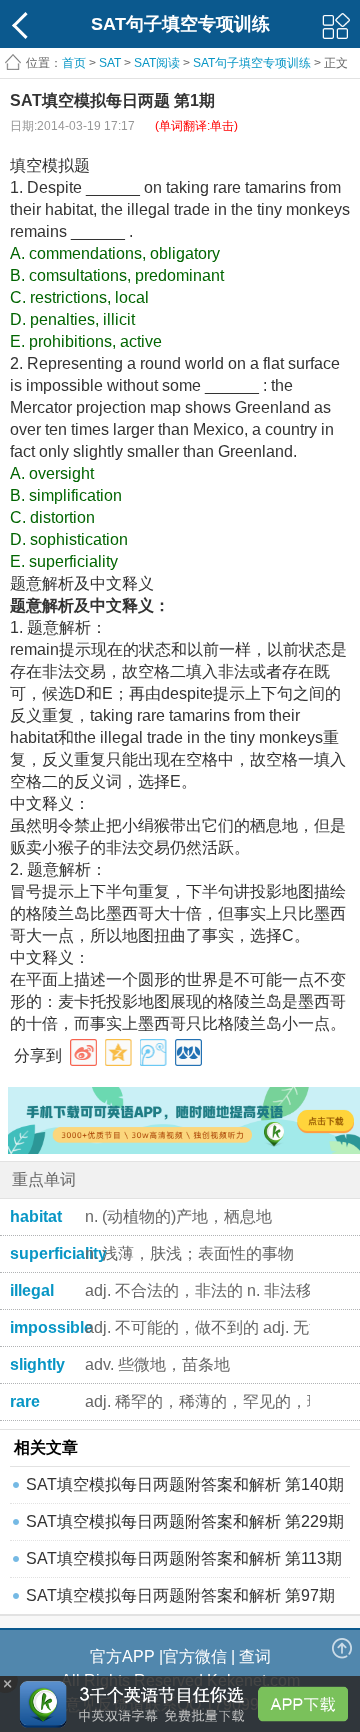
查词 (255, 1656)
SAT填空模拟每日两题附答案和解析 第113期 (184, 1558)
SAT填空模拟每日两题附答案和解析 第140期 (185, 1484)
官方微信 (195, 1656)
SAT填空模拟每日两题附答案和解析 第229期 (185, 1521)
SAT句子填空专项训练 (252, 63)
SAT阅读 (157, 63)
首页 (74, 63)
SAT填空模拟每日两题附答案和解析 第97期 (180, 1595)
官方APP (122, 1656)
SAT (110, 63)
